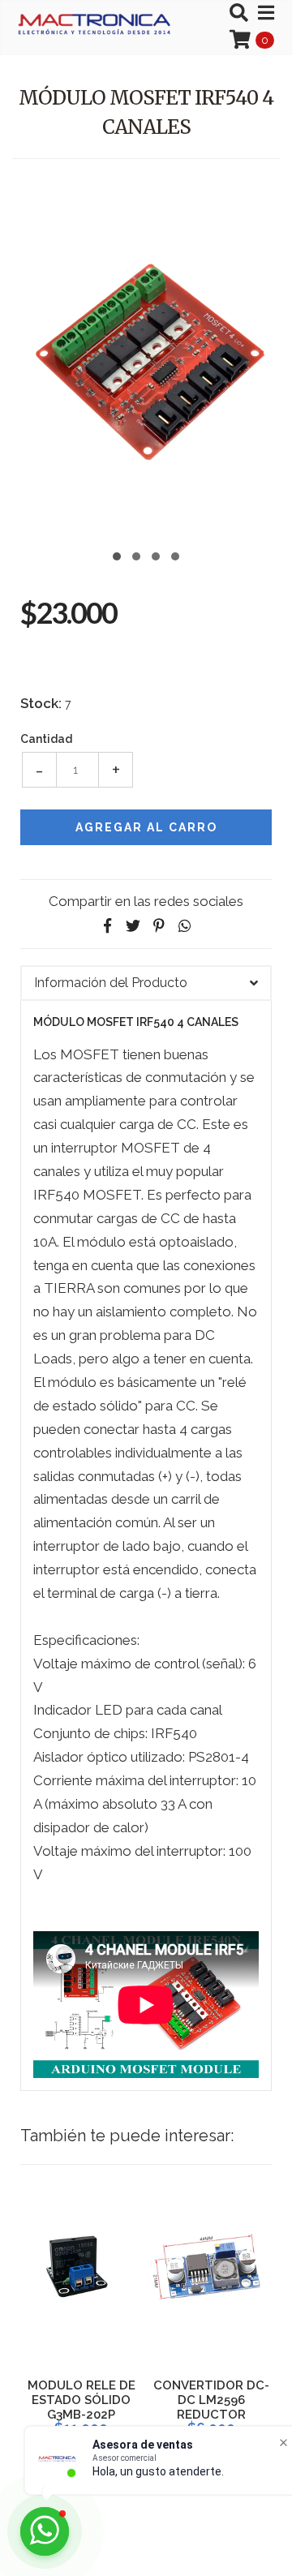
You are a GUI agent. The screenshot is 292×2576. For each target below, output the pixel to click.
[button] (117, 554)
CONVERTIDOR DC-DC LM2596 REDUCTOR (211, 2400)
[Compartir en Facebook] (107, 926)
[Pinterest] (159, 926)
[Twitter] (133, 926)
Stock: (41, 703)
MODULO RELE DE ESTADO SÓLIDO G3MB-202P (82, 2400)
